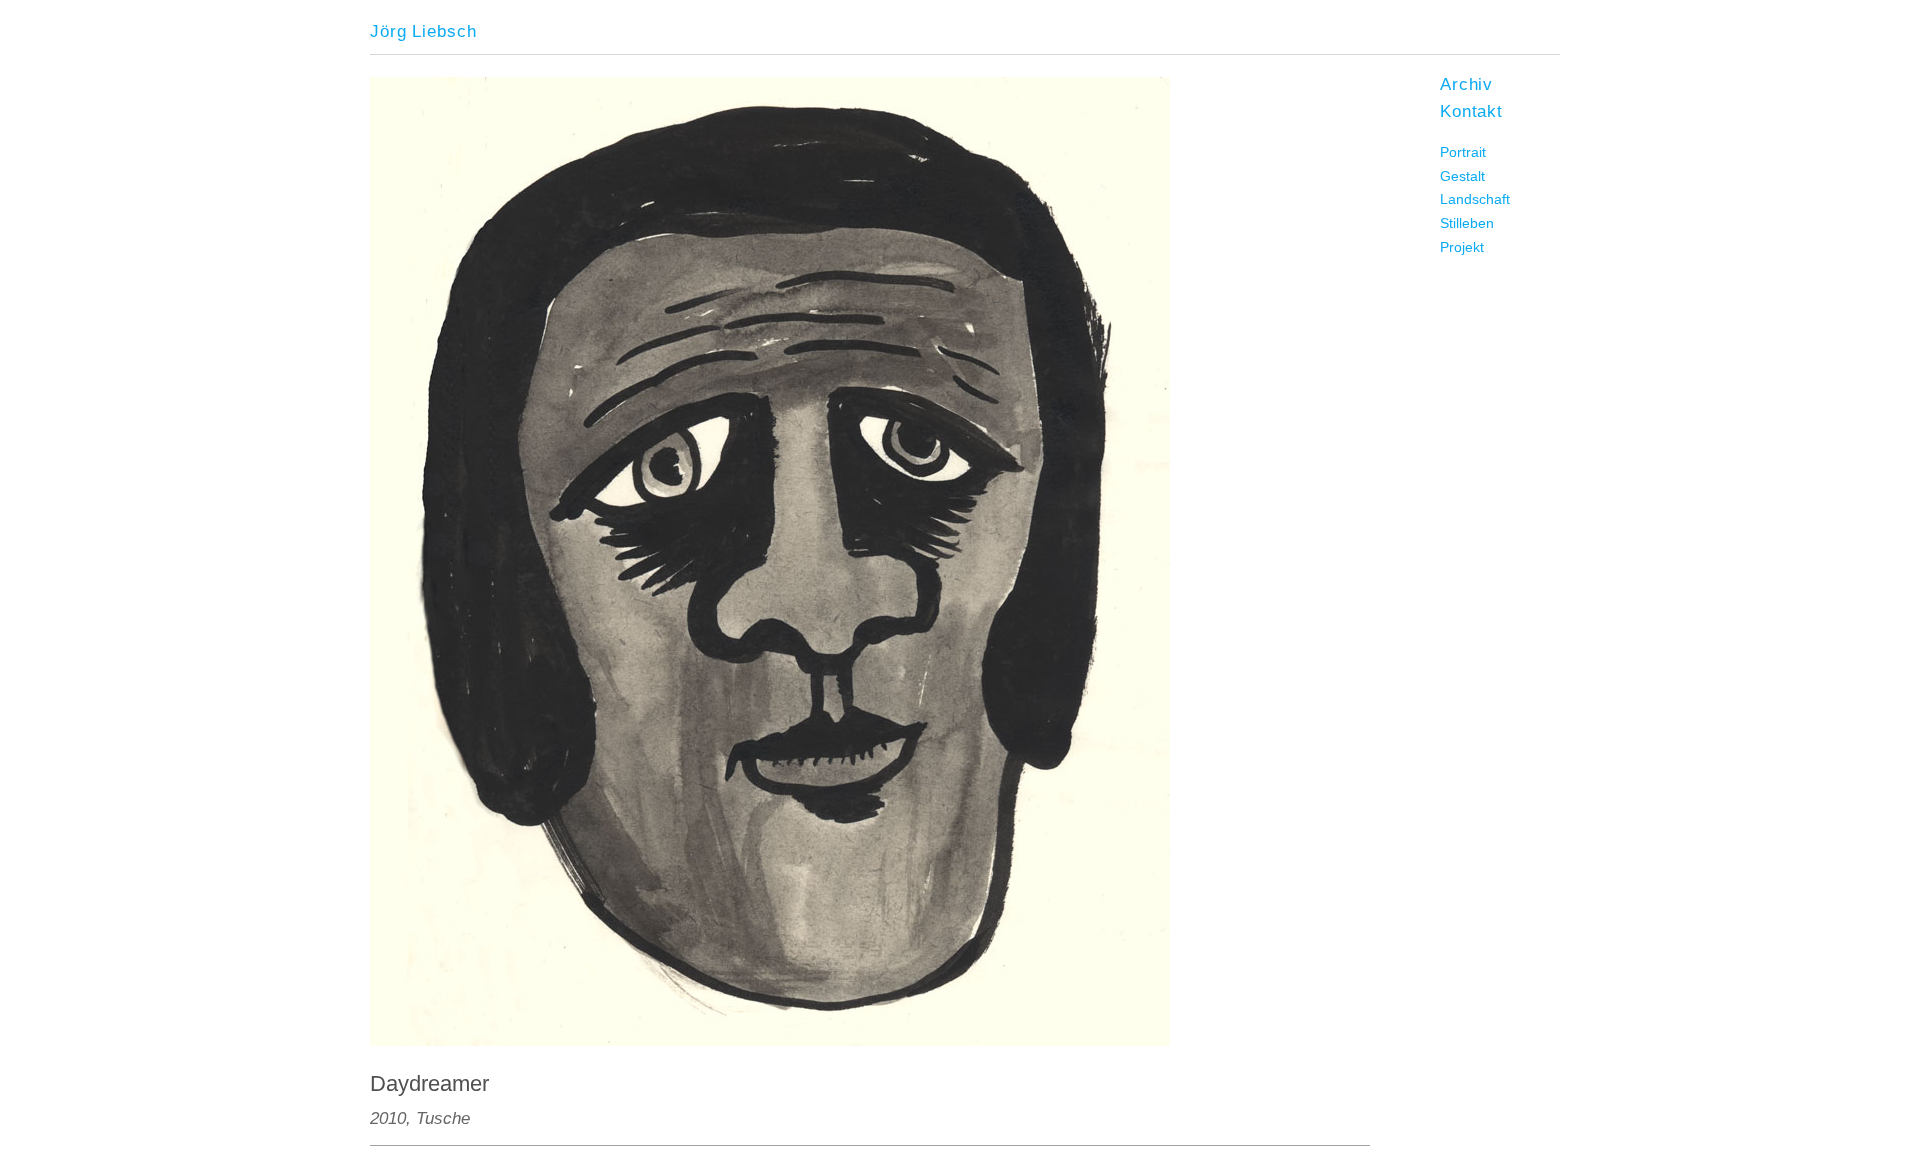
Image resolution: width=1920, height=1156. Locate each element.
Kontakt (1471, 111)
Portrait (1463, 152)
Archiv (1466, 84)
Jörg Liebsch (423, 31)
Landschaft (1475, 199)
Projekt (1462, 247)
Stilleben (1467, 223)
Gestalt (1462, 176)
